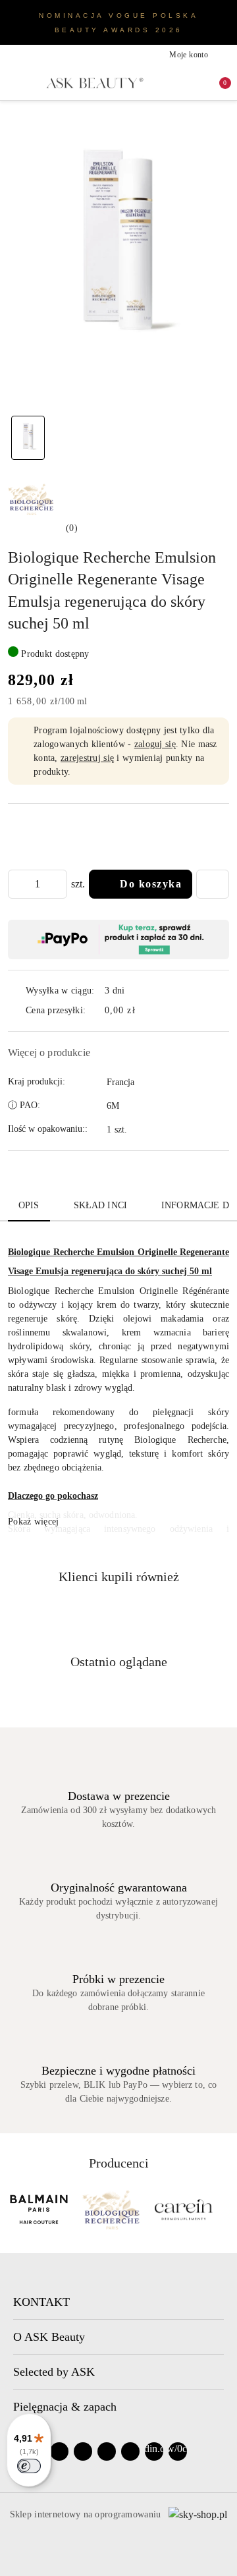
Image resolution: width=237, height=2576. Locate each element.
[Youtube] (107, 2451)
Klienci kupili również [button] (119, 1577)
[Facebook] (59, 2451)
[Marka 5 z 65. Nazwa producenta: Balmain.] (39, 2210)
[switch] (29, 2466)
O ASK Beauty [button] (49, 2337)
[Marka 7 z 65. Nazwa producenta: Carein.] (184, 2210)
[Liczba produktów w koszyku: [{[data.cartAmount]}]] (216, 83)
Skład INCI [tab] (100, 1205)
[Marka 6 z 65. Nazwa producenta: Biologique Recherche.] (111, 2210)
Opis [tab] (29, 1205)
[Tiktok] (130, 2451)
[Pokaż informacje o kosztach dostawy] (145, 1011)
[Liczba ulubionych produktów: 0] (195, 83)
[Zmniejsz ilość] (18, 884)
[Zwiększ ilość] (57, 884)
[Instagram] (83, 2451)
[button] (43, 528)
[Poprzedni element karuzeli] (14, 2210)
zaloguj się (155, 744)
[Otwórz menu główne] (14, 83)
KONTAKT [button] (41, 2302)
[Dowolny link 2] (178, 2451)
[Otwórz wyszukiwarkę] (174, 83)
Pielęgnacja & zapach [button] (65, 2407)
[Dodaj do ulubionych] (213, 884)
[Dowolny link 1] (154, 2451)
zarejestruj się (87, 758)
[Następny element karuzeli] (223, 2210)
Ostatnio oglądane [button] (119, 1662)
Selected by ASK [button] (54, 2372)
